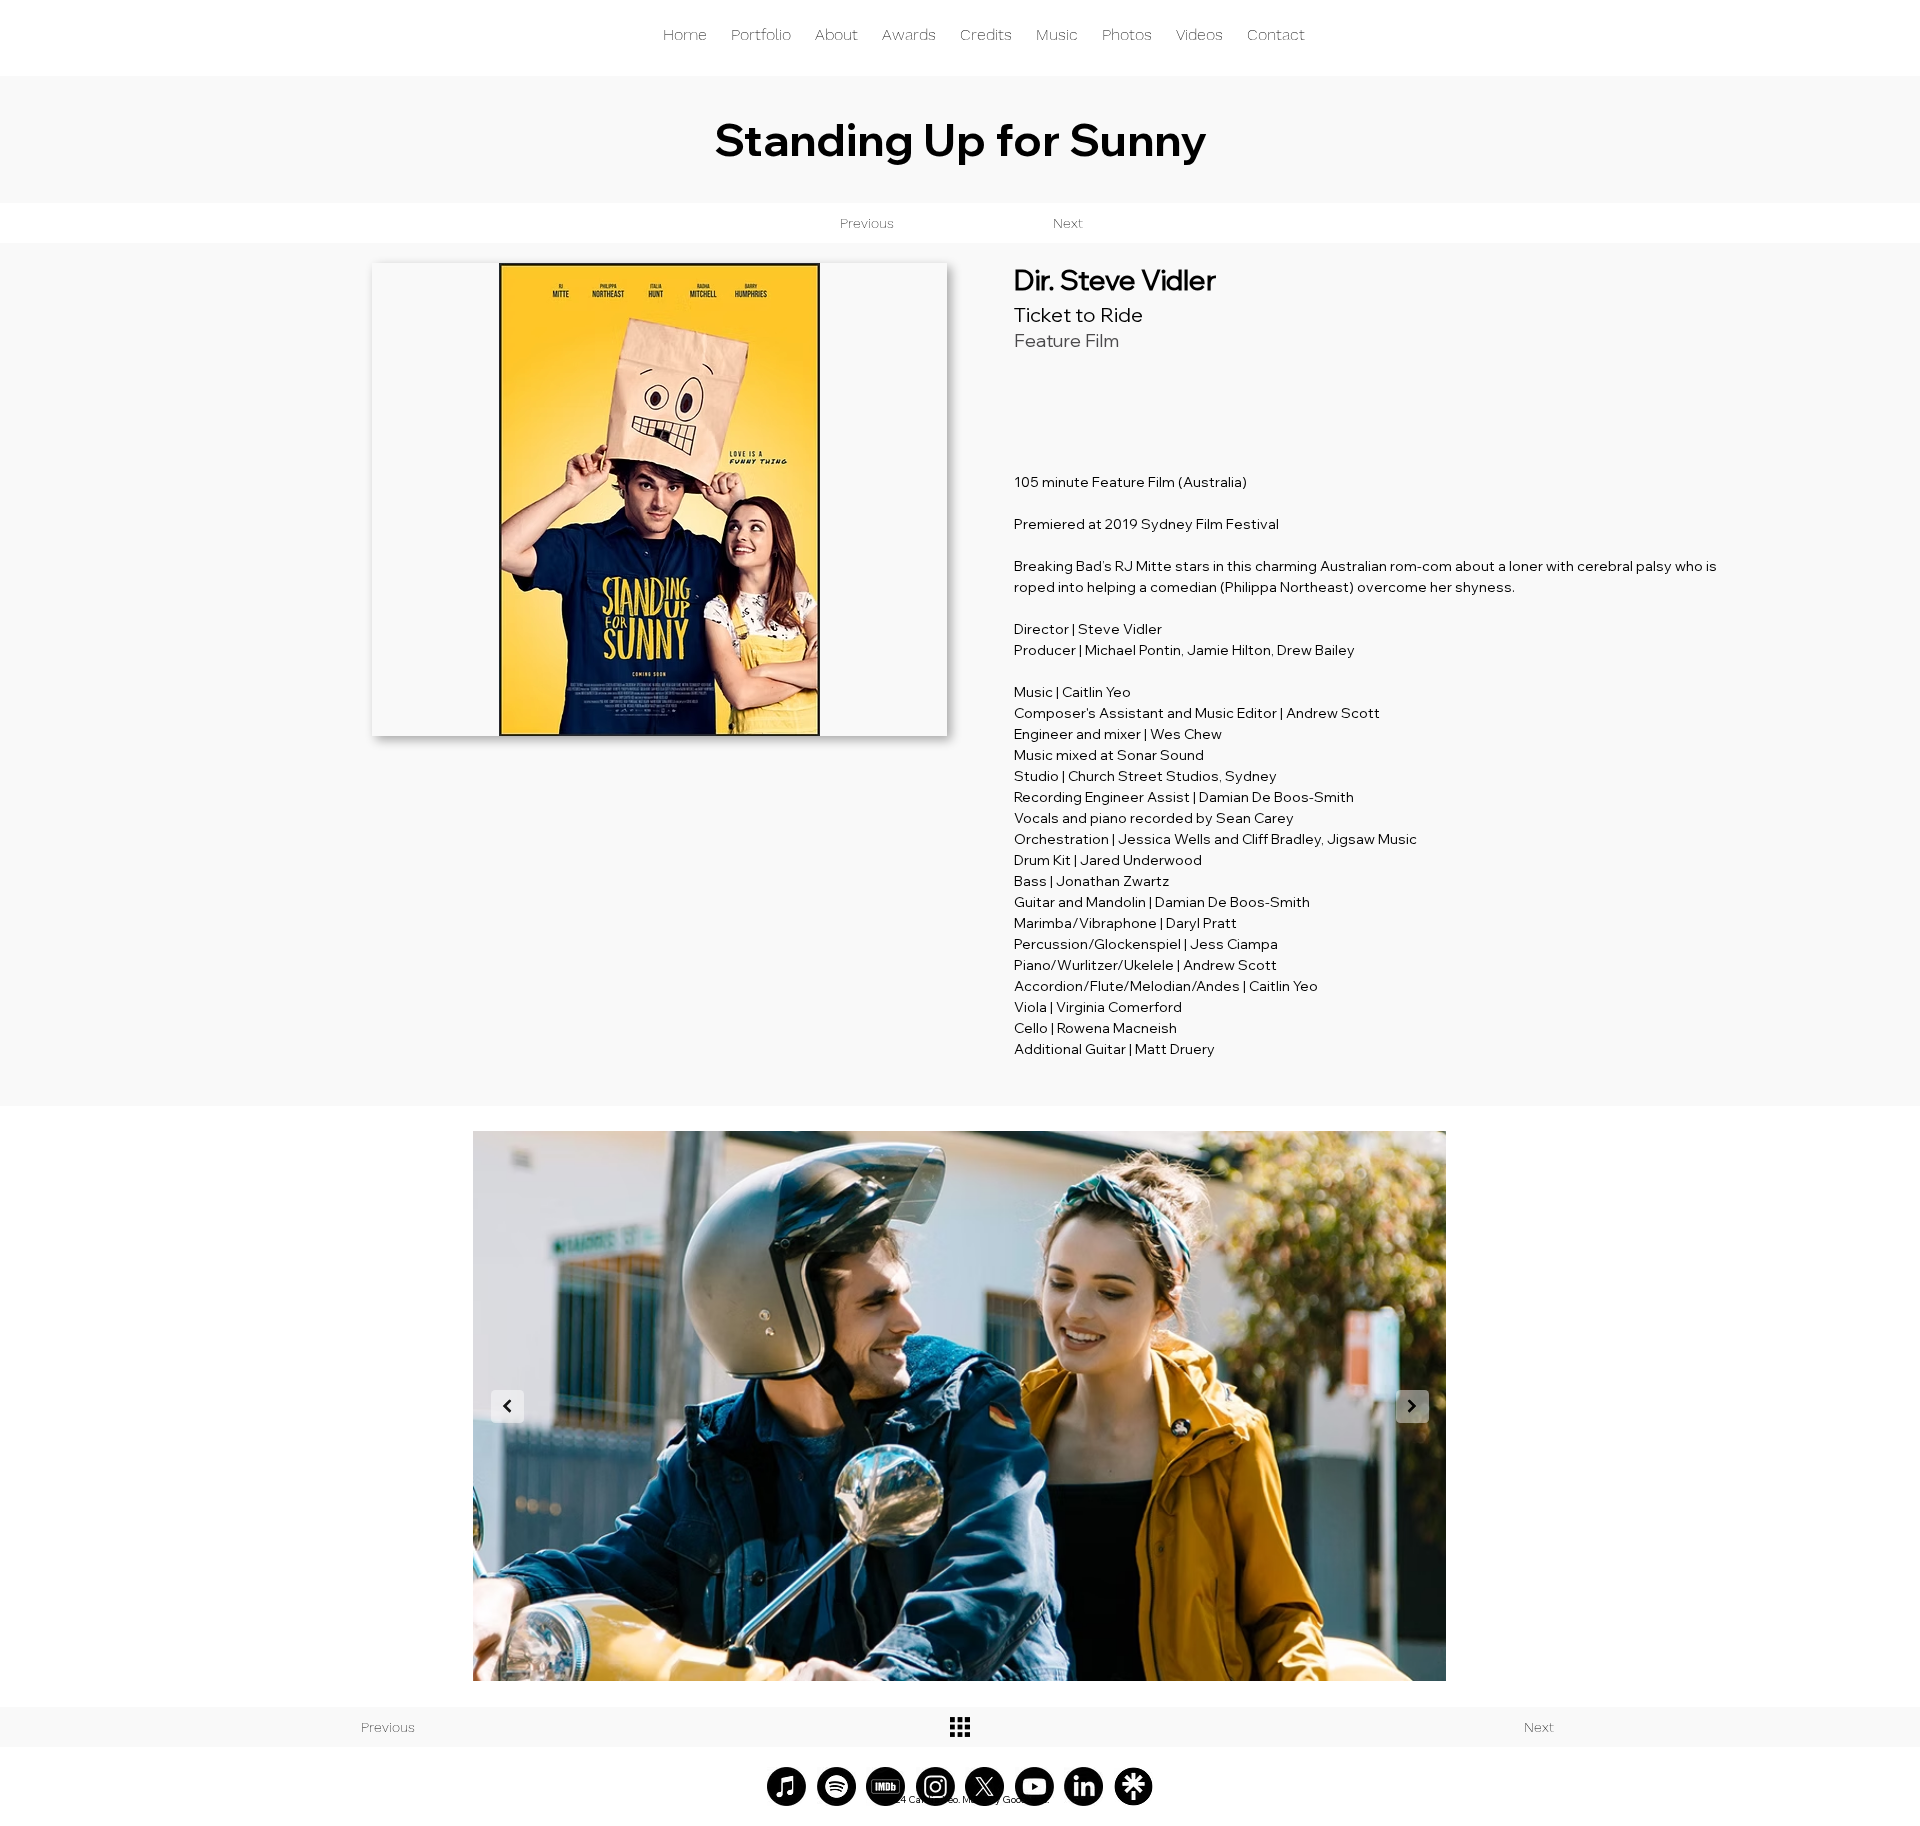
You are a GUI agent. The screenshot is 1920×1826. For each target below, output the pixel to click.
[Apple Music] (786, 1786)
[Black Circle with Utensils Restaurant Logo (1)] (1133, 1786)
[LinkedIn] (1083, 1786)
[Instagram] (935, 1786)
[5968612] (885, 1786)
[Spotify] (836, 1786)
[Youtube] (1034, 1786)
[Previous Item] (507, 1406)
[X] (984, 1786)
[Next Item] (1412, 1406)
